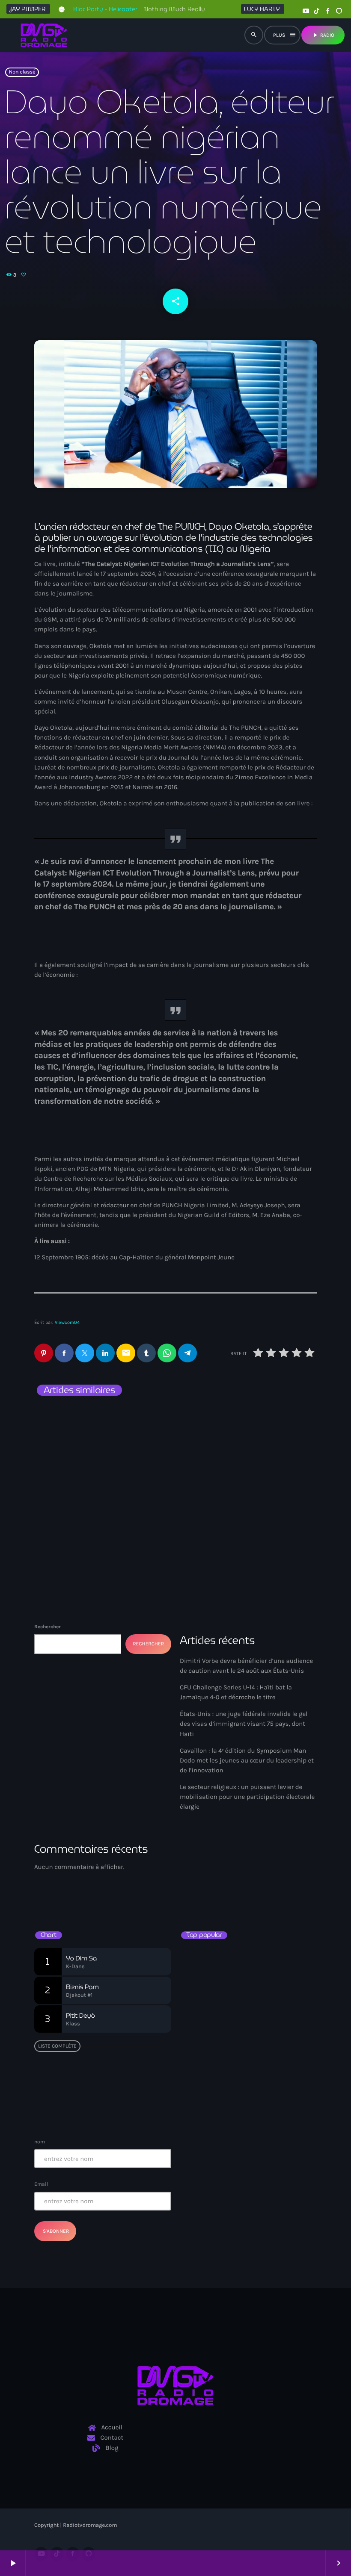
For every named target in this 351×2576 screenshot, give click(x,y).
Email (41, 2184)
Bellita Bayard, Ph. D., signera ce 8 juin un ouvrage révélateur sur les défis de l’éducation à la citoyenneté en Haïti (263, 1999)
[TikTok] (317, 11)
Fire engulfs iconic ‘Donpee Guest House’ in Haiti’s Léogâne (257, 2071)
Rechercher (48, 1627)
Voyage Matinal (217, 1891)
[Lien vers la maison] (44, 35)
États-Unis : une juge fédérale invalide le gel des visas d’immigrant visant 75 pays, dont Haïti (242, 1444)
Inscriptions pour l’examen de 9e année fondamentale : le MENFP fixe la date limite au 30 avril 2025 (262, 2106)
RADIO (323, 35)
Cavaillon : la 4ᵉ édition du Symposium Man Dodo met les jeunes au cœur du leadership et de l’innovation (247, 1760)
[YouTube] (306, 11)
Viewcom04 (67, 1322)
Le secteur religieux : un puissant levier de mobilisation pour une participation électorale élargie (247, 1797)
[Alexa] (339, 11)
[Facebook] (328, 11)
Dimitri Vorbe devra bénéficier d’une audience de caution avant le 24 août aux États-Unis (102, 1439)
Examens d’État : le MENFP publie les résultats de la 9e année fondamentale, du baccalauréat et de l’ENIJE (249, 1963)
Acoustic (201, 1876)
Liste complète (57, 2046)
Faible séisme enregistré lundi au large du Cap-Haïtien (245, 2035)
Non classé (22, 72)
